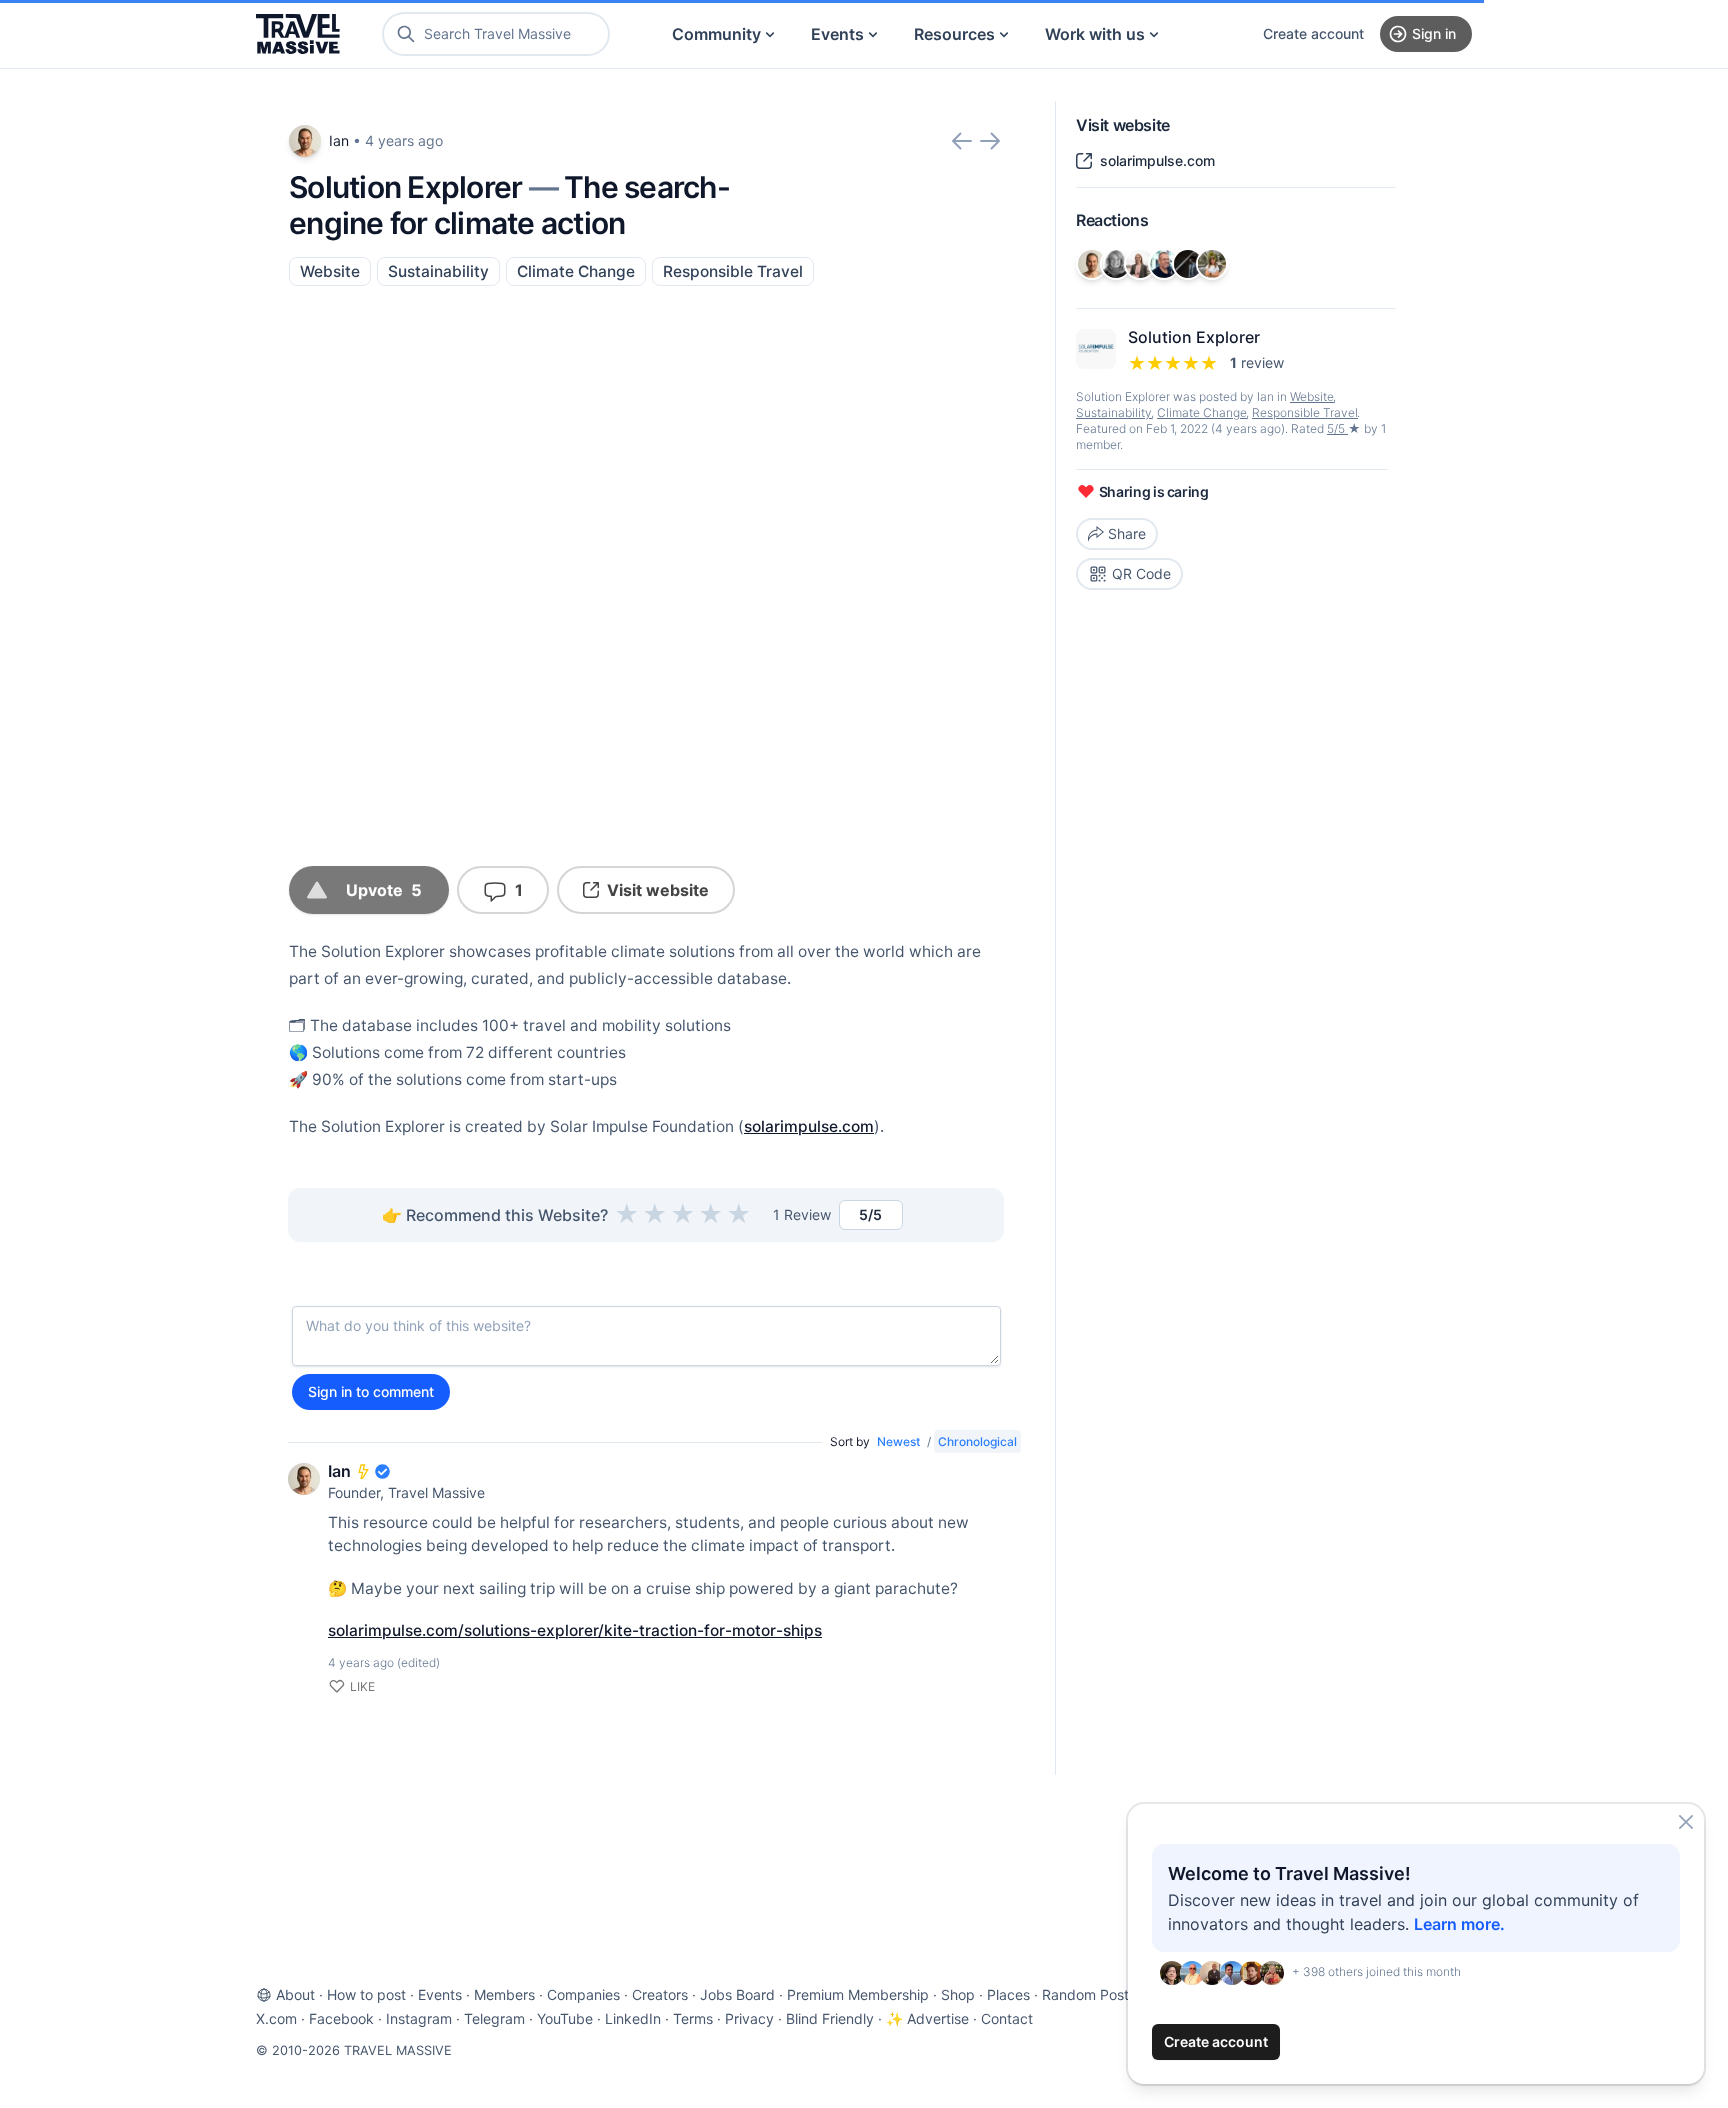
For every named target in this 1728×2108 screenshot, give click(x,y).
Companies (583, 1994)
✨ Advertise (927, 2018)
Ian (339, 140)
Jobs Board (737, 1994)
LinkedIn (633, 2018)
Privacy (749, 2018)
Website (330, 271)
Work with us (1095, 34)
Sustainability (438, 271)
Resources (954, 34)
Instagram (419, 2018)
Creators (660, 1994)
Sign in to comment (371, 1391)
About (295, 1994)
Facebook (341, 2018)
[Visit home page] (298, 34)
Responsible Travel (733, 271)
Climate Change (576, 271)
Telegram (494, 2018)
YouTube (565, 2018)
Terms (693, 2018)
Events (837, 34)
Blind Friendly (830, 2018)
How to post (366, 1994)
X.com (276, 2018)
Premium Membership (858, 1994)
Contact (1007, 2018)
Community (716, 34)
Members (504, 1994)
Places (1008, 1994)
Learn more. (1459, 1924)
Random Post (1085, 1994)
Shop (958, 1994)
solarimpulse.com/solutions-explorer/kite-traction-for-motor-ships (575, 1630)
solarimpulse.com (809, 1126)
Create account (1313, 33)
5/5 (1337, 428)
